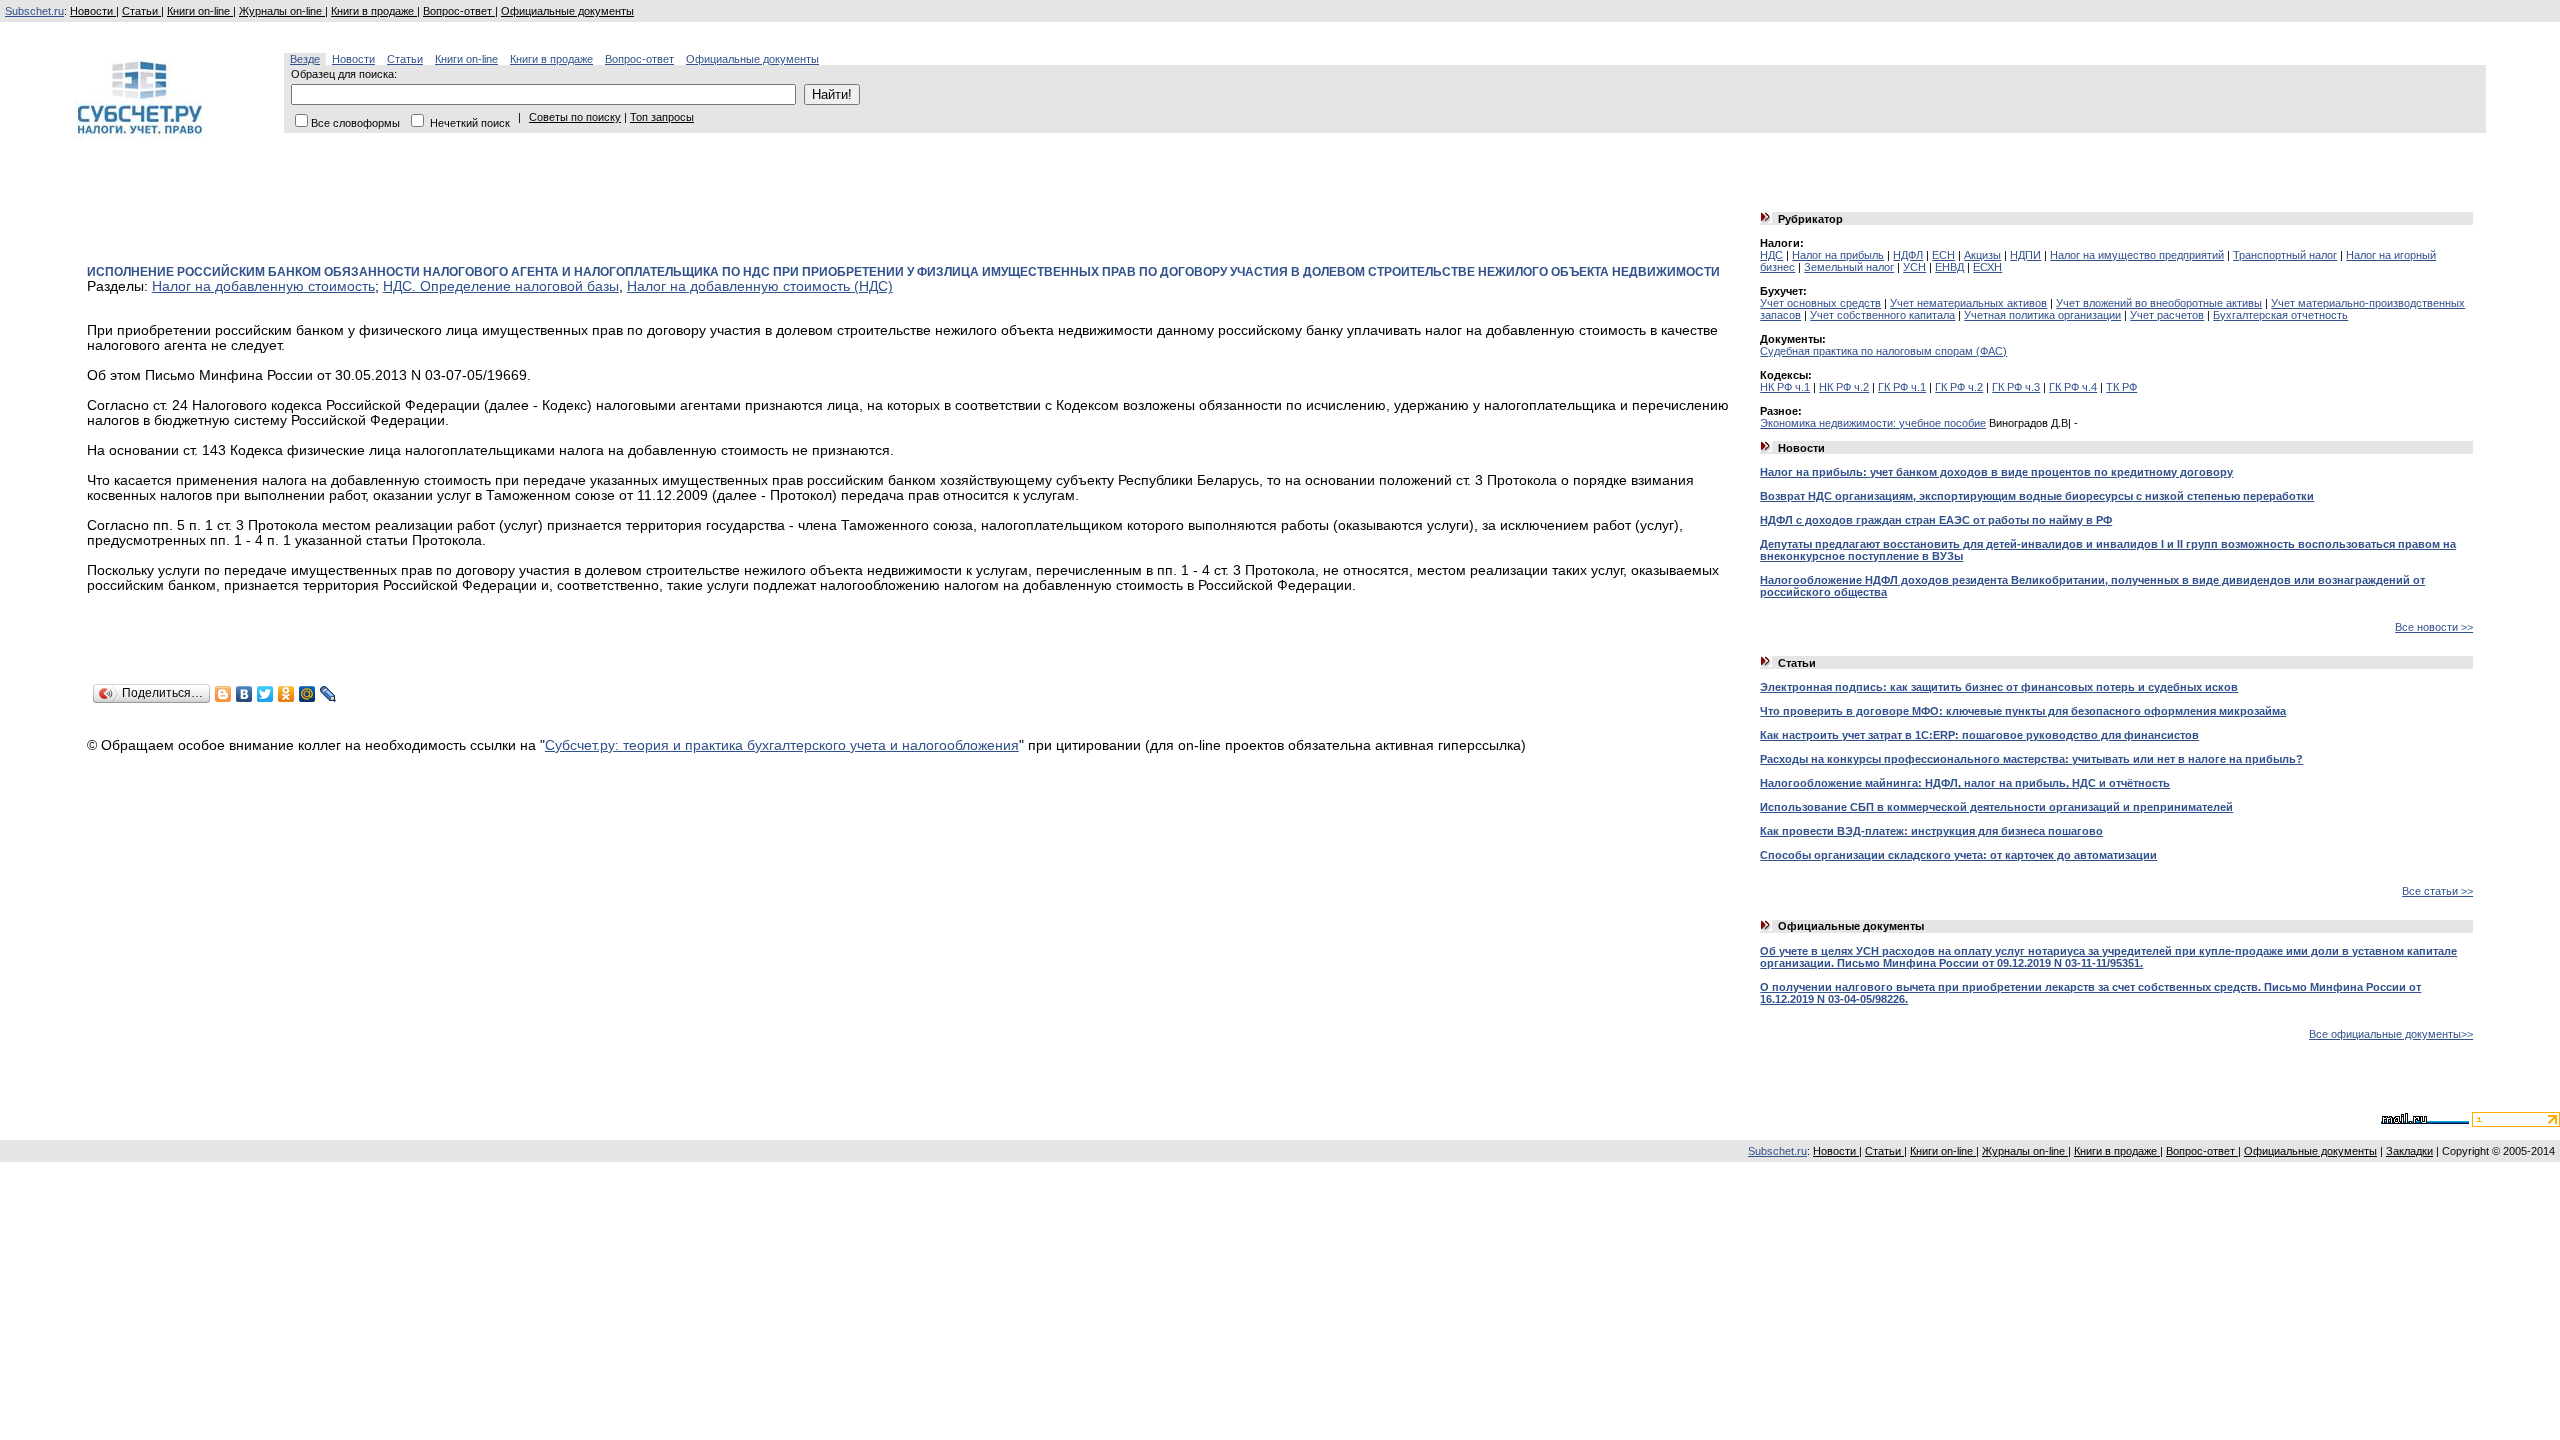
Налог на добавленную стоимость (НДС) (760, 286)
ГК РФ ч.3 (2016, 387)
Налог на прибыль (1838, 255)
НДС (1771, 255)
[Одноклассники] (286, 694)
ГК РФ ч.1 (1902, 387)
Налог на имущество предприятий (2137, 255)
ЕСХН (1987, 267)
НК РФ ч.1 (1785, 387)
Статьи (141, 11)
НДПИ (2025, 255)
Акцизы (1982, 255)
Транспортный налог (2285, 255)
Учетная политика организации (2042, 315)
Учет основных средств (1820, 303)
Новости (93, 11)
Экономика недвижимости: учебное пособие (1873, 423)
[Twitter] (265, 694)
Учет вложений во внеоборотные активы (2159, 303)
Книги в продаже (374, 11)
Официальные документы (567, 11)
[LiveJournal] (328, 694)
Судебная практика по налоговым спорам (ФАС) (1883, 351)
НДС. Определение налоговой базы (501, 286)
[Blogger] (223, 694)
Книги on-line (200, 11)
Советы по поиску (575, 117)
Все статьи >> (2437, 891)
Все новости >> (2434, 627)
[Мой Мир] (307, 694)
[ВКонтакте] (244, 694)
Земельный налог (1849, 267)
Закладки (2409, 1151)
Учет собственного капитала (1882, 315)
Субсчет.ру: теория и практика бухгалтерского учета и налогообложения (782, 745)
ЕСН (1943, 255)
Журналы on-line (282, 11)
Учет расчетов (2167, 315)
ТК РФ (2121, 387)
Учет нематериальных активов (1968, 303)
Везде (305, 59)
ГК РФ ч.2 (1959, 387)
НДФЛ (1908, 255)
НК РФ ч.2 (1844, 387)
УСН (1914, 267)
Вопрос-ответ (459, 11)
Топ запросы (662, 117)
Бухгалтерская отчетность (2280, 315)
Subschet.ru (34, 11)
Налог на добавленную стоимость (263, 286)
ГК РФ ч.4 (2073, 387)
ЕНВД (1949, 267)
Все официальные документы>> (2391, 1034)
